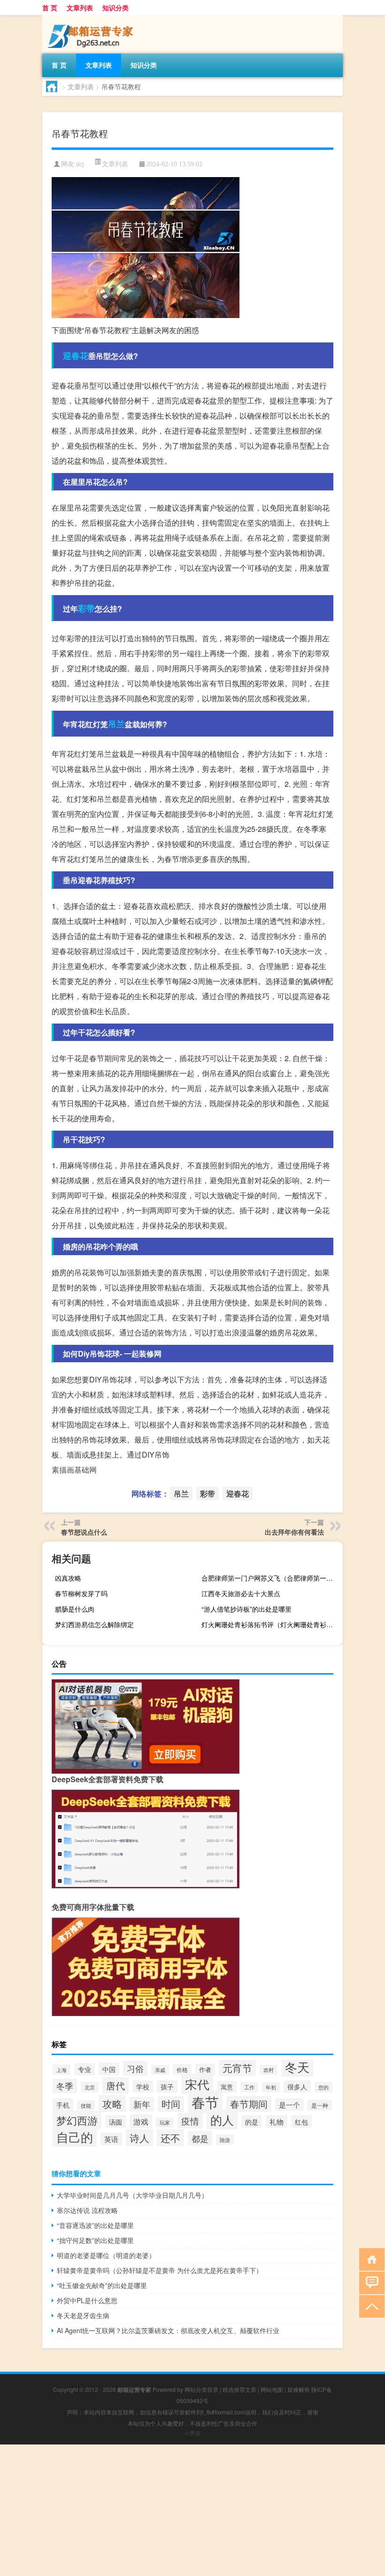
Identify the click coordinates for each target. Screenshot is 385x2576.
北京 (90, 2087)
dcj (80, 164)
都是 (200, 2138)
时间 (171, 2104)
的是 (252, 2122)
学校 (143, 2087)
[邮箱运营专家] (92, 18)
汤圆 (115, 2122)
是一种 (320, 2105)
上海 (62, 2070)
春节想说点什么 (84, 1532)
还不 (170, 2138)
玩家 (165, 2122)
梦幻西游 (77, 2120)
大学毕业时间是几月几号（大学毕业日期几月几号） (132, 2195)
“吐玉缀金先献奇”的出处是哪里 (102, 2285)
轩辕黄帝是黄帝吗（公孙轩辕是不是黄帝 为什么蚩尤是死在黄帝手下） (160, 2270)
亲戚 (160, 2070)
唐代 (115, 2085)
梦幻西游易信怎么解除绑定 (94, 1624)
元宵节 (237, 2068)
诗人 (139, 2138)
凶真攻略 (68, 1578)
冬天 (297, 2067)
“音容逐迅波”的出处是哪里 (95, 2225)
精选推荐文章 (239, 2389)
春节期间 (249, 2104)
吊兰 (116, 724)
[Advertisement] (192, 2510)
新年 (142, 2104)
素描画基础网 (74, 1470)
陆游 (225, 2140)
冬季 (65, 2086)
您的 (323, 2087)
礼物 (277, 2122)
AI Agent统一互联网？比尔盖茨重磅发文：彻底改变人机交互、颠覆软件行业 (168, 2330)
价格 (182, 2069)
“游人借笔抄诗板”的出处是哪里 (246, 1609)
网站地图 (272, 2389)
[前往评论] (370, 2282)
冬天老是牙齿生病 (83, 2315)
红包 (301, 2122)
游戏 (141, 2121)
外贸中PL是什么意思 (87, 2300)
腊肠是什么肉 (75, 1609)
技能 (86, 2105)
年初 (271, 2087)
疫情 (190, 2121)
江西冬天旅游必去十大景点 (241, 1593)
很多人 (297, 2087)
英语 (111, 2139)
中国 (109, 2069)
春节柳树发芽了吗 (81, 1593)
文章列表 (80, 8)
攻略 (112, 2103)
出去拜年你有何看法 (294, 1532)
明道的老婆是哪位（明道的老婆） (106, 2255)
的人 (222, 2119)
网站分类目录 (201, 2389)
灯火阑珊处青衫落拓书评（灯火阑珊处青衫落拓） (271, 1624)
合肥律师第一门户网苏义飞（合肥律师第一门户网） (271, 1578)
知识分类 (115, 8)
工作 (249, 2087)
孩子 (167, 2087)
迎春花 (76, 356)
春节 (205, 2102)
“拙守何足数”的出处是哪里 (95, 2240)
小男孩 (192, 2433)
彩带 (86, 608)
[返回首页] (370, 2259)
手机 (63, 2105)
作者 (205, 2069)
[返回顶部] (370, 2306)
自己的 (75, 2137)
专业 (85, 2069)
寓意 (227, 2087)
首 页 (50, 8)
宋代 (197, 2084)
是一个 (289, 2105)
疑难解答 (299, 2389)
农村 (269, 2070)
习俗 (135, 2068)
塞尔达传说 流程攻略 (87, 2210)
